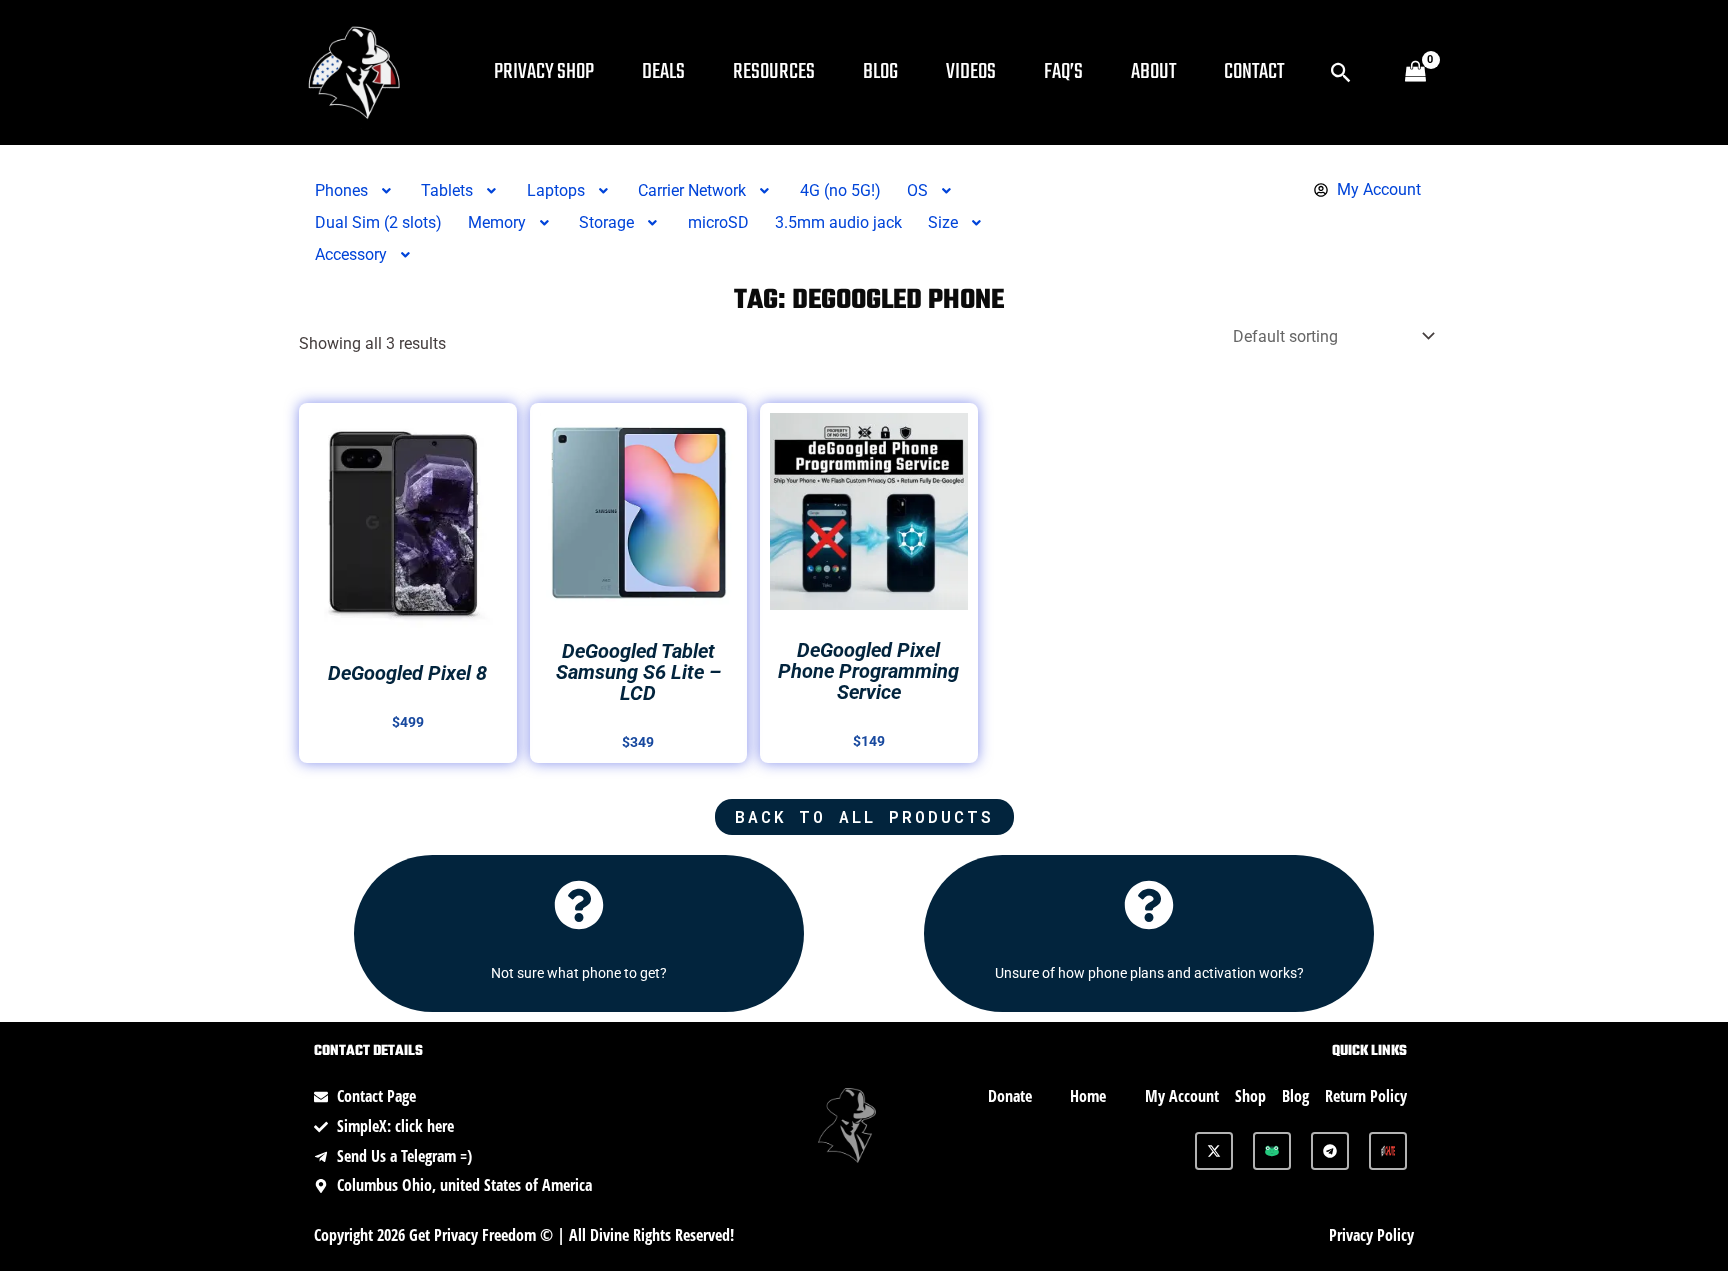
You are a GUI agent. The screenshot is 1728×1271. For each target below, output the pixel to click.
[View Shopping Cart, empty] (1415, 73)
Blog (880, 72)
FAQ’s (1063, 72)
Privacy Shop (544, 72)
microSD (718, 222)
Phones (341, 190)
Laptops (556, 190)
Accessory (351, 254)
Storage (606, 222)
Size (943, 222)
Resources (774, 72)
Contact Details (368, 1051)
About (1153, 72)
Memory (497, 222)
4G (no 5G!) (840, 190)
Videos (971, 72)
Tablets (447, 190)
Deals (663, 72)
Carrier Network (692, 190)
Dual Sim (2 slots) (378, 222)
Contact (1254, 72)
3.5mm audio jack (838, 222)
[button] (1341, 72)
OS (917, 190)
